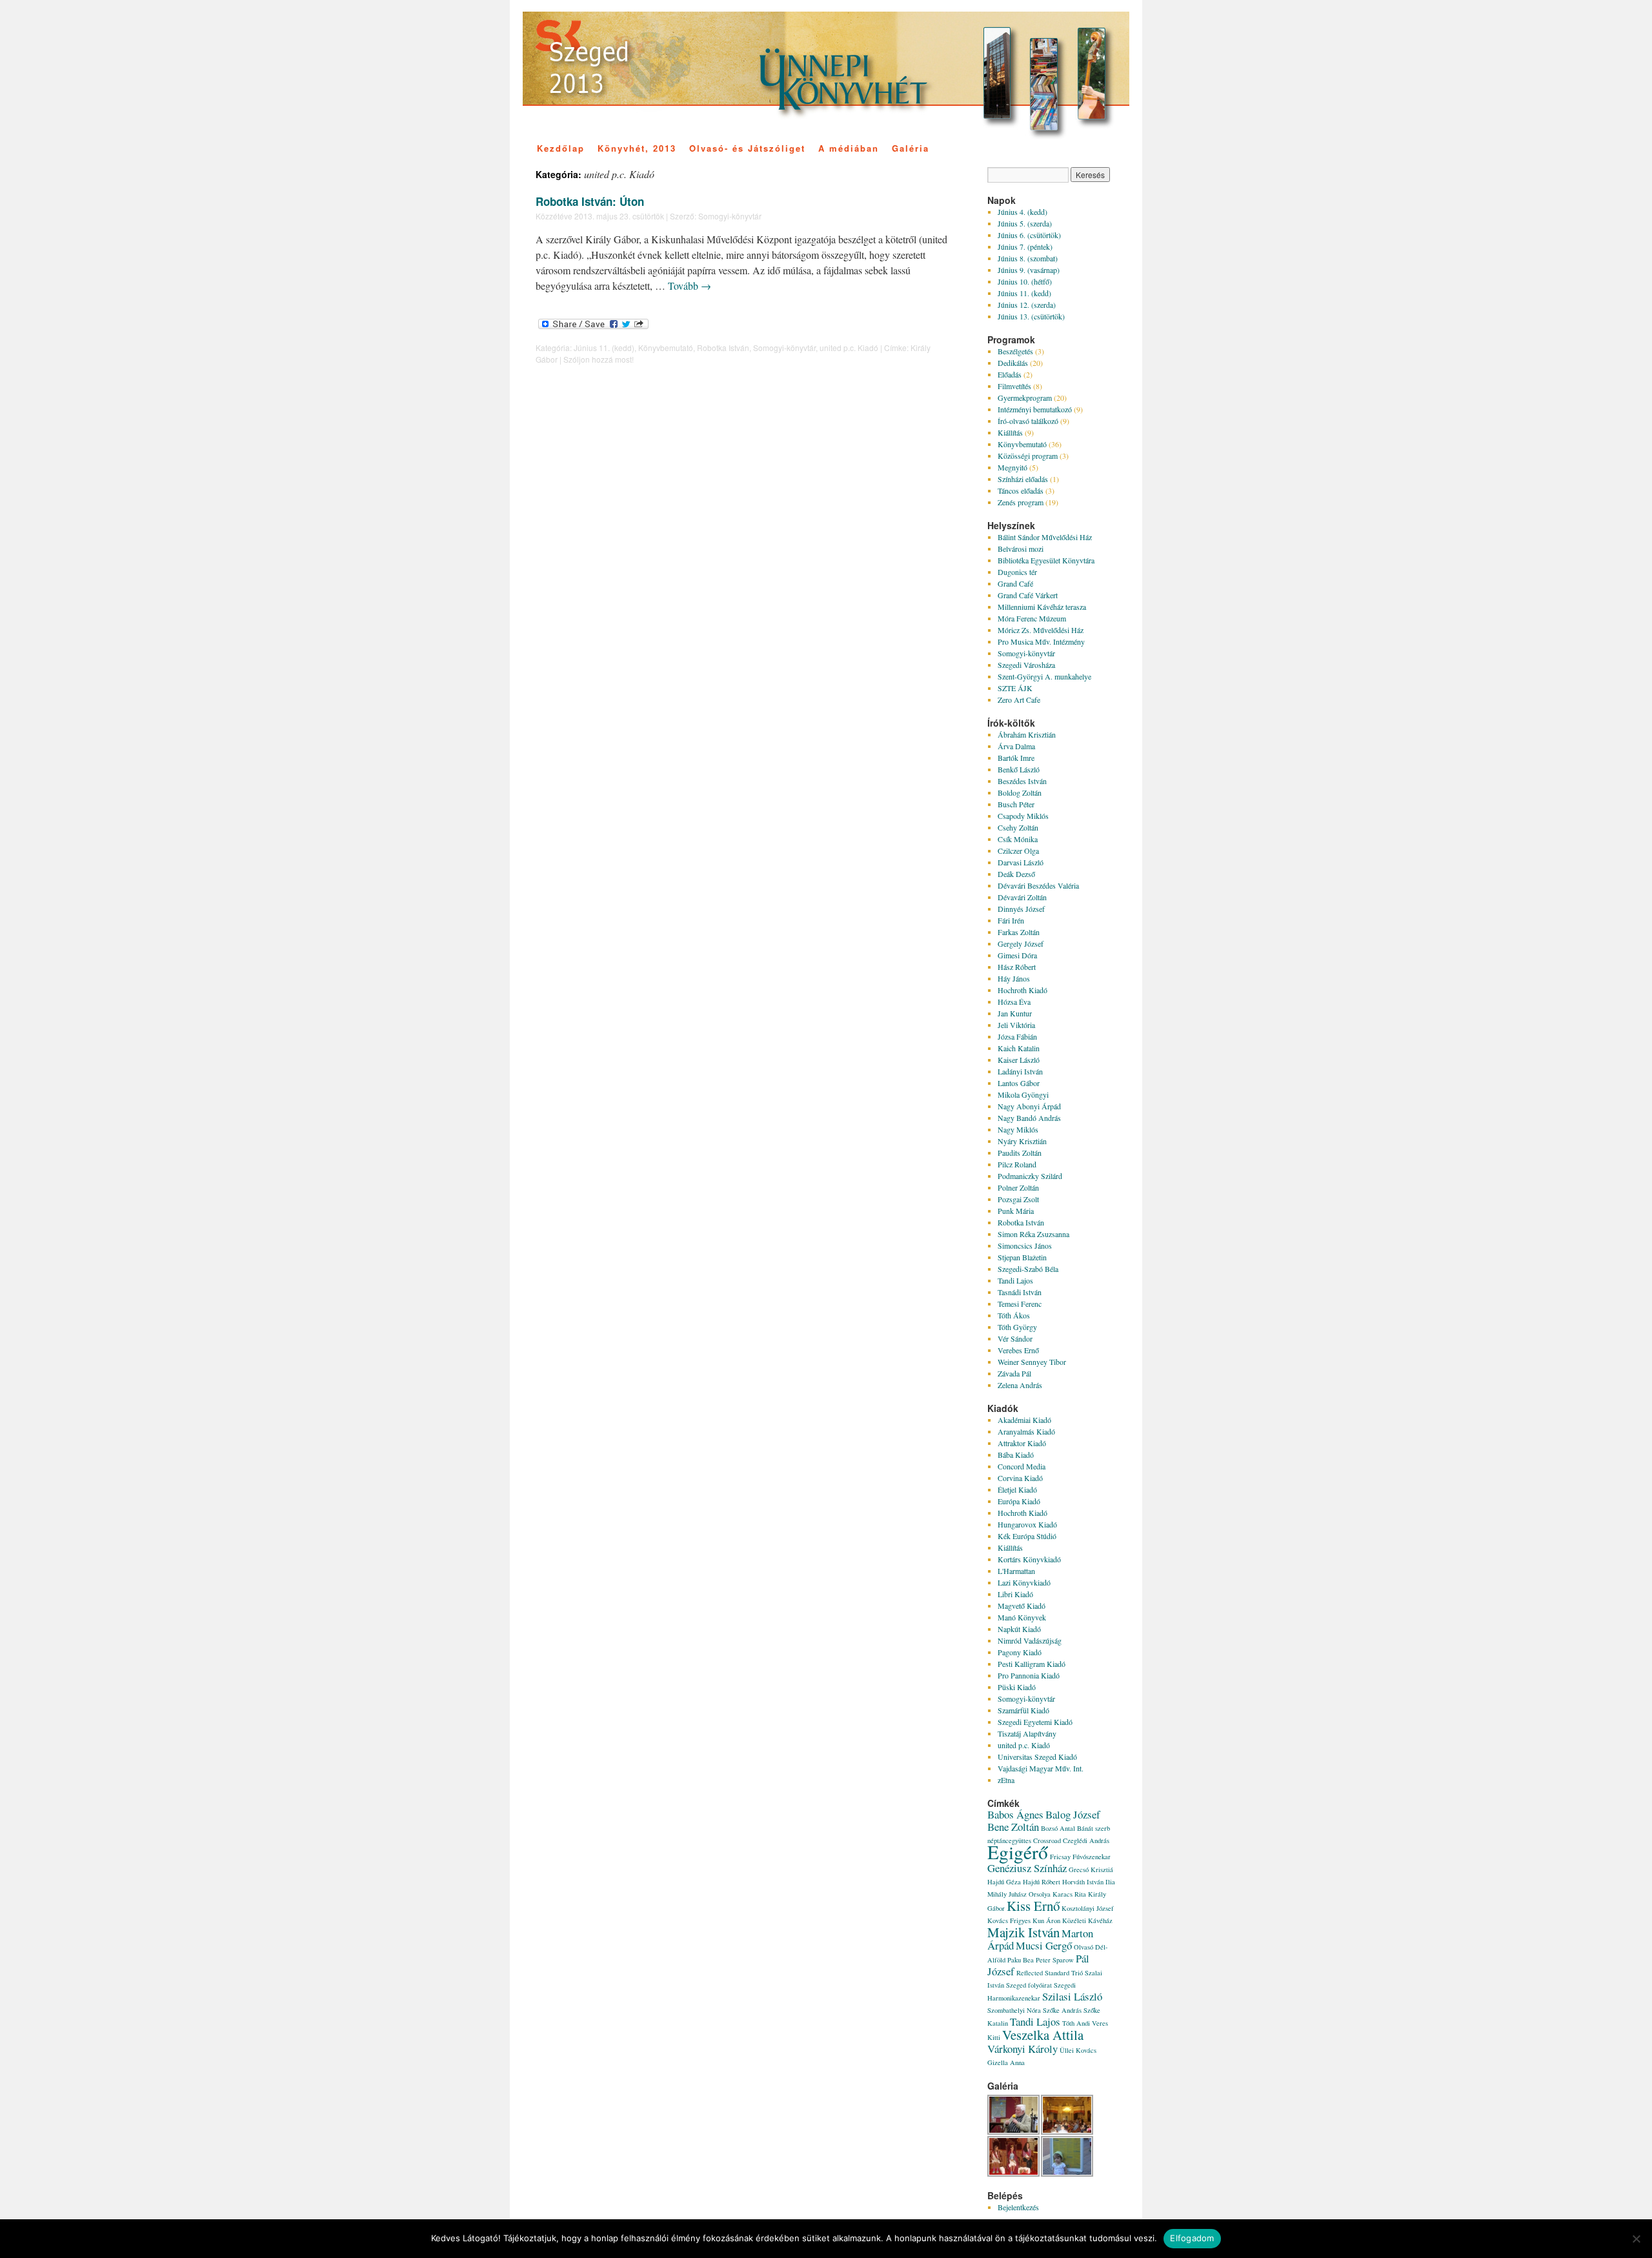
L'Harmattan (1016, 1571)
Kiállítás (1010, 432)
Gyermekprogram (1025, 398)
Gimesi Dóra (1017, 955)
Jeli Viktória (1016, 1025)
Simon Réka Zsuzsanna (1033, 1234)
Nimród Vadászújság (1030, 1640)
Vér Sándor (1015, 1338)
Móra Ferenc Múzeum (1032, 618)
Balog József (1073, 1814)
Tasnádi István (1020, 1292)
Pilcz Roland (1017, 1164)
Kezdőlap (561, 148)
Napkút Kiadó (1019, 1629)
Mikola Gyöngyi (1023, 1094)
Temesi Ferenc (1020, 1304)
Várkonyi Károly (1022, 2049)
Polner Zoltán (1018, 1187)
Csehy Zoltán (1018, 827)
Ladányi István (1020, 1071)
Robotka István (723, 348)
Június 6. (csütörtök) (1029, 235)
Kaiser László (1019, 1060)
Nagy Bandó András (1029, 1118)
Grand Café (1015, 583)
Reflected (1030, 1973)
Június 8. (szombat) (1028, 258)
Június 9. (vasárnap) (1029, 270)
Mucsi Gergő (1044, 1945)
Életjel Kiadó (1017, 1489)
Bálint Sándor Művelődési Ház (1045, 537)
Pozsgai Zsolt (1018, 1199)
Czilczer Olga (1018, 851)
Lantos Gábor (1019, 1083)
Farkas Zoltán (1019, 932)
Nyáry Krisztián (1022, 1141)
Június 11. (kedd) (604, 348)
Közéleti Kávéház (1087, 1920)
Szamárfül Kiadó (1023, 1710)
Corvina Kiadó (1020, 1478)
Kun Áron (1046, 1920)
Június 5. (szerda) (1025, 223)
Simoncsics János (1025, 1245)
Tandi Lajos (1015, 1280)
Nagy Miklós (1018, 1129)
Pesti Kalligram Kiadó (1032, 1664)
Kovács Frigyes (1009, 1920)
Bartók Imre (1016, 758)
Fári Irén (1011, 920)
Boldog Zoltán (1020, 792)
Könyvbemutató (666, 348)
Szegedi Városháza (1026, 665)
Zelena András (1020, 1385)
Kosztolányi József (1088, 1908)
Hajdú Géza (1004, 1882)
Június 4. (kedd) (1022, 212)
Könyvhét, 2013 (637, 148)
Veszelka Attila (1043, 2035)
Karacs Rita (1069, 1894)
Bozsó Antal (1058, 1828)
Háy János (1014, 978)
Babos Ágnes (1015, 1814)
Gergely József (1021, 943)
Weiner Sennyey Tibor (1032, 1362)
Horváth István (1083, 1882)
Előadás (1010, 374)
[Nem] (1636, 2239)
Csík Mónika (1018, 839)
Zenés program (1021, 502)
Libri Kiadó (1015, 1594)
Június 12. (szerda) (1027, 305)
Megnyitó (1012, 467)
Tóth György (1017, 1327)
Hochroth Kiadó (1022, 990)
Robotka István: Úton (590, 201)
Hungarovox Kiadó (1027, 1524)
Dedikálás (1013, 363)
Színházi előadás (1023, 479)
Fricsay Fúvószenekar (1080, 1857)
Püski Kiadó (1017, 1687)
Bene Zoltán (1013, 1827)
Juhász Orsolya (1030, 1894)
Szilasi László (1072, 1996)
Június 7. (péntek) (1025, 247)
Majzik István (1023, 1932)
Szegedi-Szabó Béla (1028, 1269)
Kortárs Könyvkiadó (1029, 1559)
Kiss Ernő (1033, 1906)
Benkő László (1019, 769)
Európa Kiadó (1019, 1501)
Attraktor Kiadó (1022, 1443)
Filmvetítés (1014, 386)
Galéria (911, 148)
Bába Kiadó (1016, 1455)
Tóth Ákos (1014, 1315)
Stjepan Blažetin (1022, 1257)
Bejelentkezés (1018, 2207)
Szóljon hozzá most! (599, 359)
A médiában (849, 148)
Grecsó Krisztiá (1091, 1870)
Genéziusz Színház (1027, 1868)
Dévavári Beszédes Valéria (1038, 885)
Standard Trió (1064, 1973)
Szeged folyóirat (1029, 1985)
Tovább (690, 286)
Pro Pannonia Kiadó (1029, 1675)
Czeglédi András (1086, 1840)
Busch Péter (1016, 804)
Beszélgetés (1015, 351)
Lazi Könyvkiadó (1024, 1582)
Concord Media (1022, 1466)
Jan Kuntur (1015, 1013)
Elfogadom (1192, 2238)
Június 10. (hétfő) (1025, 281)
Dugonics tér (1017, 572)
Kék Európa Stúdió (1027, 1536)
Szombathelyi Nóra (1014, 2010)
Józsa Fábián (1017, 1036)
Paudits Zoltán (1020, 1153)
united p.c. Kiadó (849, 348)
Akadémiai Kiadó (1024, 1420)
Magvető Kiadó (1022, 1606)
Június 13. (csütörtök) (1031, 316)
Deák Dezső (1016, 874)
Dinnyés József (1021, 909)
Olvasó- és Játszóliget (747, 148)
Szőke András (1062, 2010)
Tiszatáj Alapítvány (1027, 1733)
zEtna (1006, 1780)
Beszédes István (1022, 781)
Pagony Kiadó (1020, 1652)
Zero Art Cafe (1019, 700)
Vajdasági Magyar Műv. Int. (1041, 1768)
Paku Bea (1021, 1960)
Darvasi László (1021, 862)
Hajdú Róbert (1042, 1882)
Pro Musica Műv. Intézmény (1041, 641)
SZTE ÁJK (1015, 688)
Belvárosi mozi (1021, 549)
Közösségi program (1028, 456)
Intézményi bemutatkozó (1035, 409)
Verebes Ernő (1018, 1350)
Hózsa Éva (1014, 1002)
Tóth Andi (1076, 2023)
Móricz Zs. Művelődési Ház (1041, 630)
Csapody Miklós (1023, 816)
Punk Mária (1016, 1211)
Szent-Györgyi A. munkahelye (1044, 676)
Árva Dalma (1016, 746)
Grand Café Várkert (1028, 595)
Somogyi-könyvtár (730, 216)
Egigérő (1018, 1852)
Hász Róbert (1017, 967)
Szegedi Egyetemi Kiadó (1035, 1722)
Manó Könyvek (1022, 1617)
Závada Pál (1014, 1373)
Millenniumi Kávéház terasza (1042, 607)
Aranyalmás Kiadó (1026, 1431)
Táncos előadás (1021, 490)
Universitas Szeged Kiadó (1037, 1757)
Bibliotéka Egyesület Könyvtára (1046, 560)
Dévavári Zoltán (1022, 897)
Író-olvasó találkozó (1028, 421)
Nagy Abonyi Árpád (1029, 1106)
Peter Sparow (1055, 1960)
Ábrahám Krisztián (1027, 734)
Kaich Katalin (1019, 1048)
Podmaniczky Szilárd (1030, 1176)
